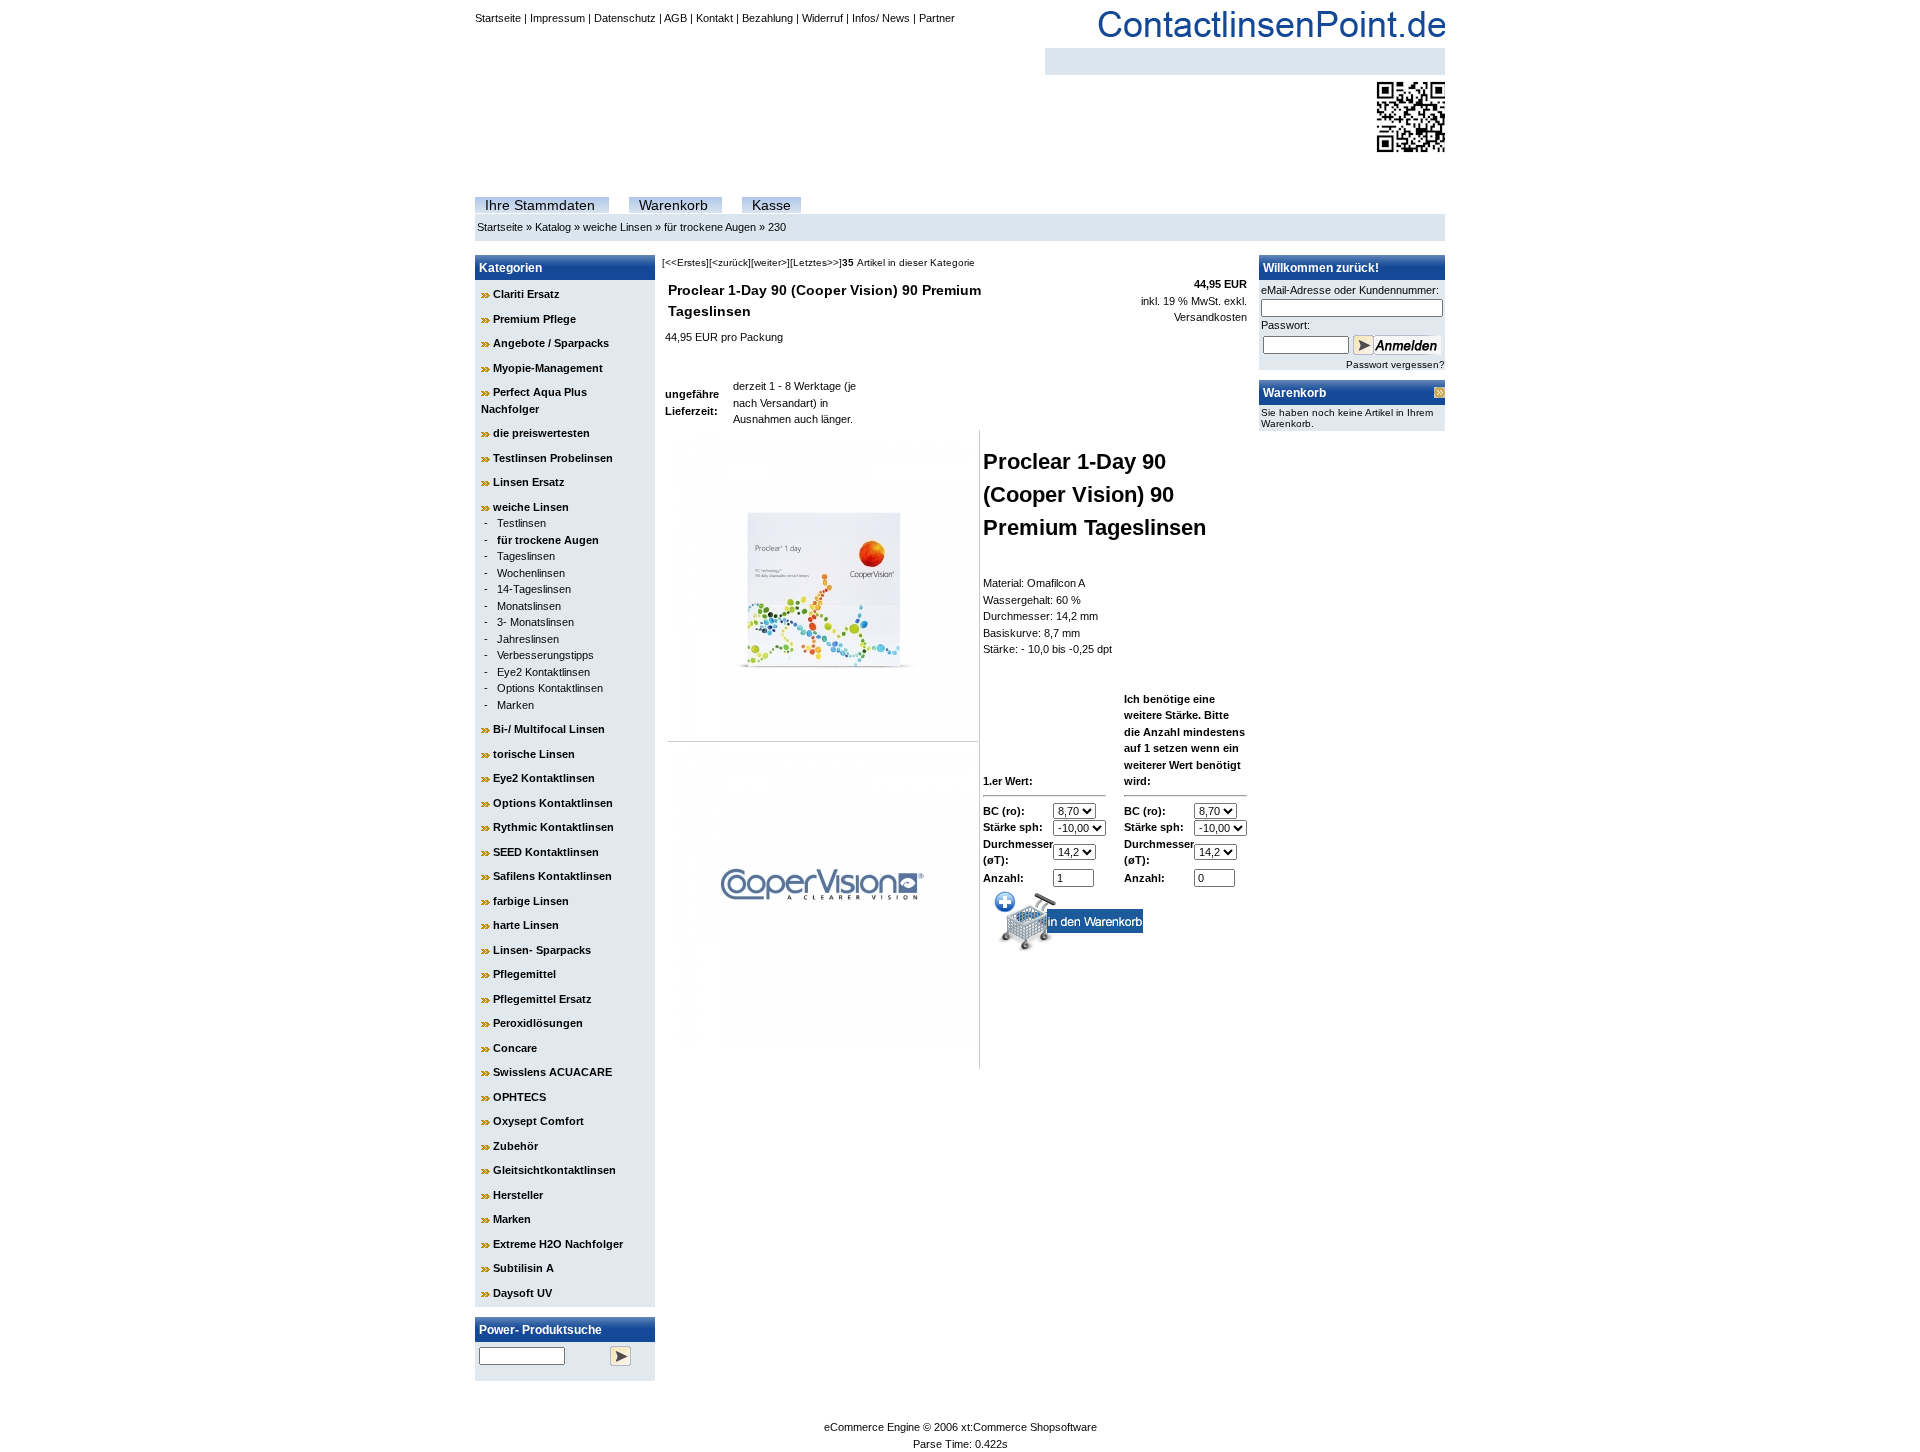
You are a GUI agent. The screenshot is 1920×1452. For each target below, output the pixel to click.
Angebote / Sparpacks (551, 343)
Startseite (498, 18)
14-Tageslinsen (534, 589)
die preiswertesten (541, 433)
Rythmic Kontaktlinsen (553, 827)
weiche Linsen (617, 227)
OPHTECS (519, 1097)
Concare (515, 1048)
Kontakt (714, 18)
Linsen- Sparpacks (542, 950)
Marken (515, 705)
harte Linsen (526, 925)
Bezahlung (767, 18)
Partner (937, 18)
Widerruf (822, 18)
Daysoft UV (522, 1293)
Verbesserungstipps (545, 655)
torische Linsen (534, 754)
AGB (675, 18)
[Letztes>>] (816, 262)
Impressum (557, 18)
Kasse (771, 205)
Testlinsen (521, 523)
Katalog (553, 227)
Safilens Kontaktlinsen (552, 876)
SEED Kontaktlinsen (546, 852)
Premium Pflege (534, 319)
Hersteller (518, 1195)
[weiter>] (770, 262)
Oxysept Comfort (538, 1121)
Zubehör (515, 1146)
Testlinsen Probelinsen (553, 458)
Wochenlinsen (531, 573)
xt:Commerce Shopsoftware (1029, 1427)
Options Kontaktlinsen (550, 688)
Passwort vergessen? (1395, 364)
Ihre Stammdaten (540, 205)
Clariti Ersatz (526, 294)
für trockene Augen (710, 227)
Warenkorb (673, 205)
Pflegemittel (524, 974)
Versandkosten (1210, 317)
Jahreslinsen (528, 639)
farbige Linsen (531, 901)
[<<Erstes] (685, 262)
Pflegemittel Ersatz (542, 999)
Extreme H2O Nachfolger (558, 1244)
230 (777, 227)
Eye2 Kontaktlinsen (543, 672)
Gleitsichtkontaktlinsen (554, 1170)
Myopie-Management (548, 368)
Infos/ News (881, 18)
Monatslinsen (529, 606)
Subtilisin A (523, 1268)
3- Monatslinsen (535, 622)
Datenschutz (625, 18)
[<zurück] (730, 262)
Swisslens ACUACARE (552, 1072)
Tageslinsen (526, 556)
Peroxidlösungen (538, 1023)
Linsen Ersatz (529, 482)
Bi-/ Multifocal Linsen (549, 729)
